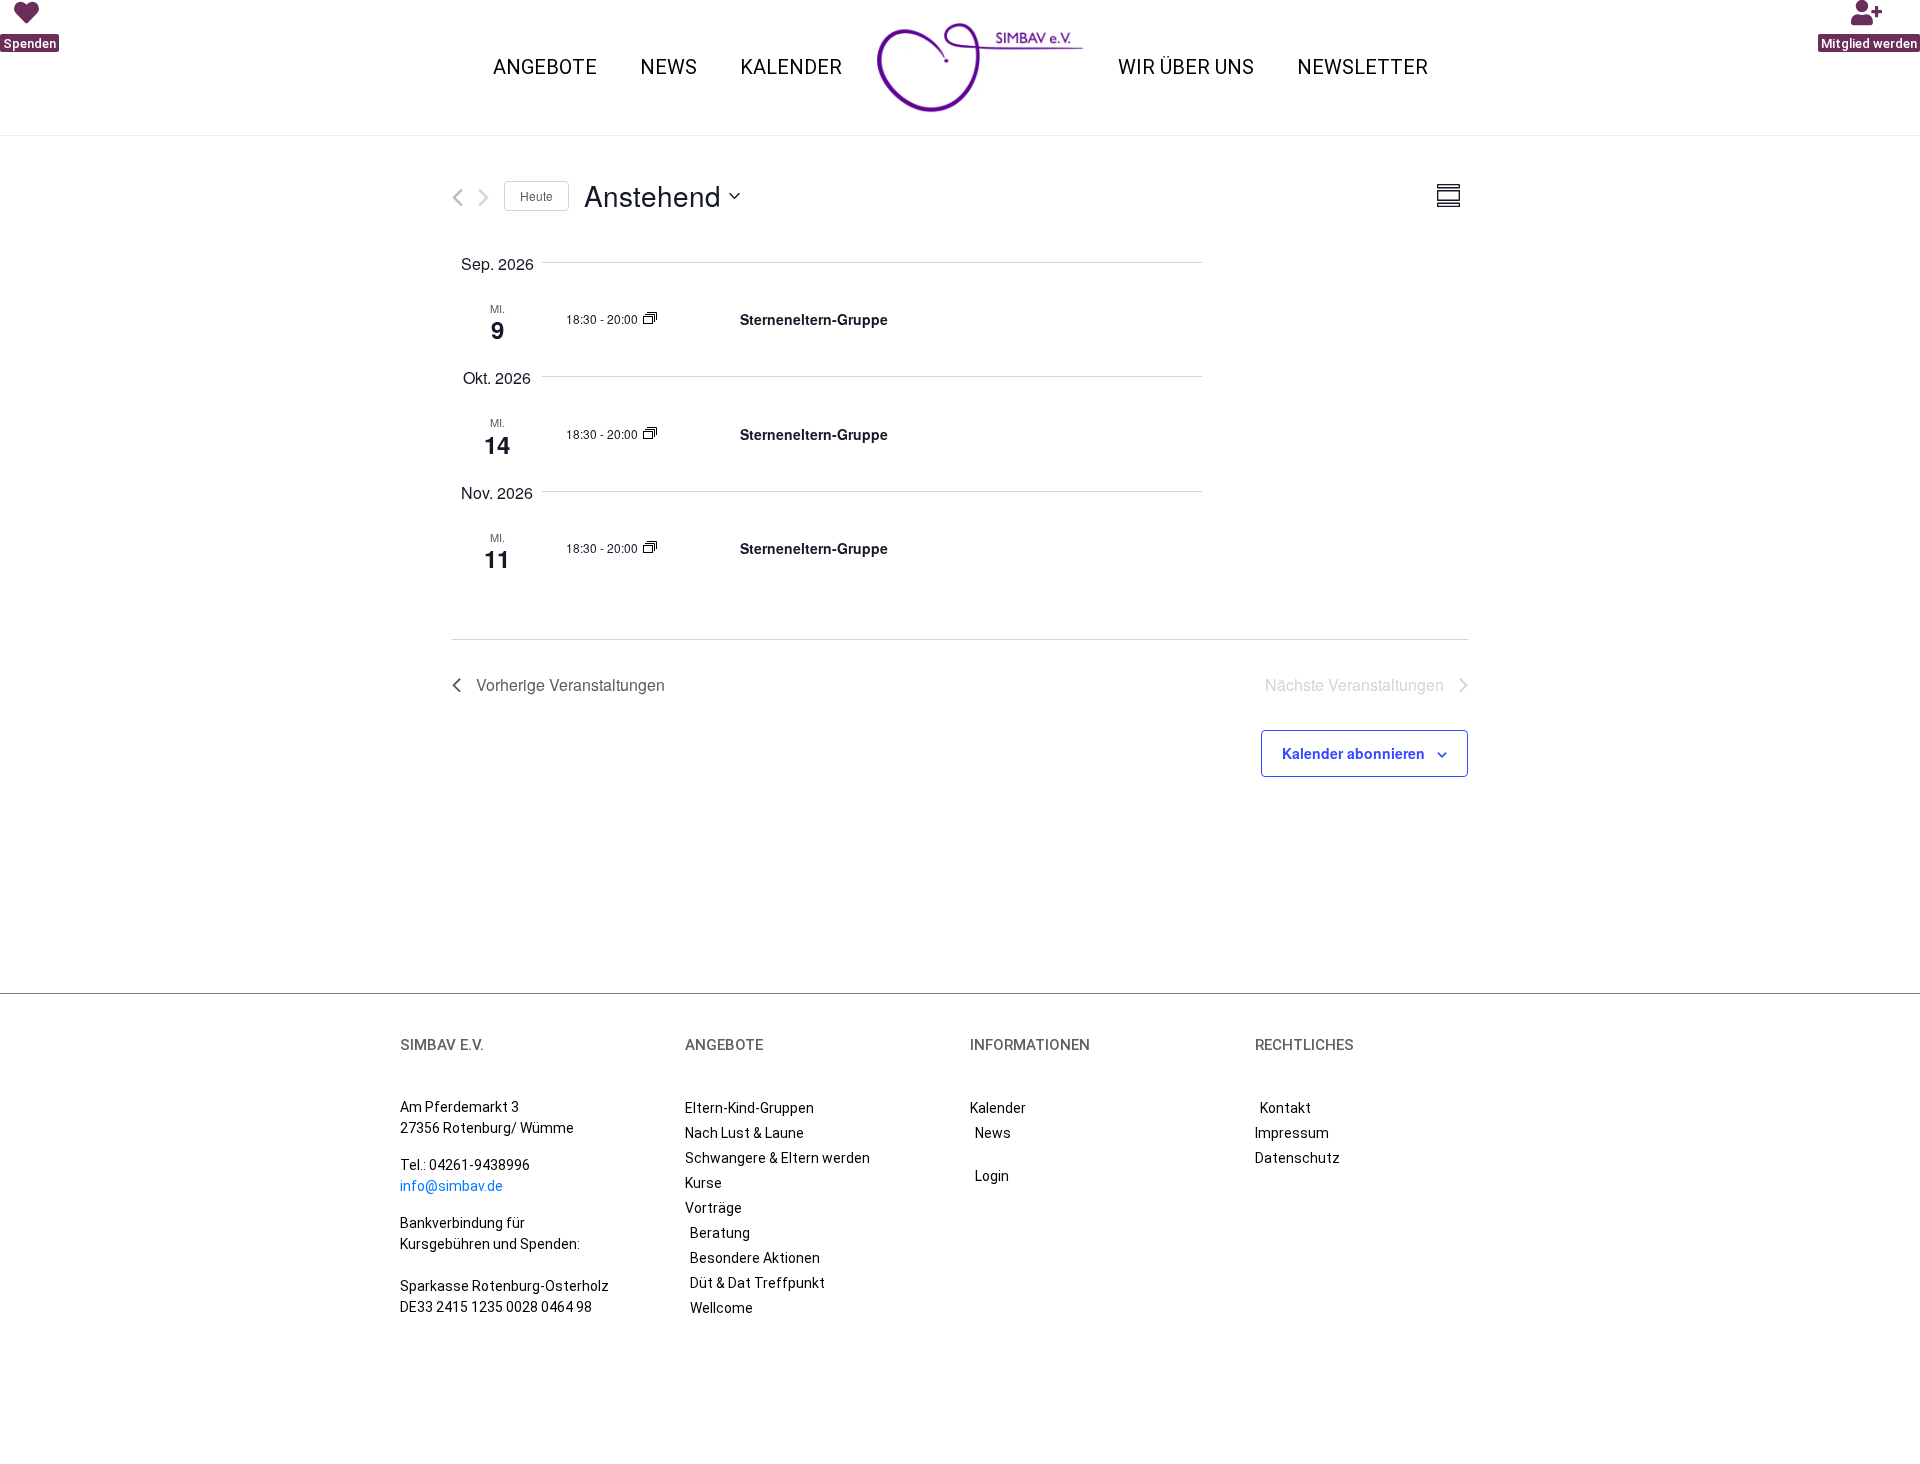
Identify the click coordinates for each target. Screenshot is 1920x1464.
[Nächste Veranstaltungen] (483, 197)
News (668, 67)
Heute (536, 195)
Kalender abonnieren (1353, 753)
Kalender (791, 67)
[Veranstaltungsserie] (650, 318)
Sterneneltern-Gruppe (814, 319)
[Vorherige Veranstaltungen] (457, 197)
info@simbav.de (451, 1186)
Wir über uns (1186, 67)
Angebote (545, 67)
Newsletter (1362, 67)
